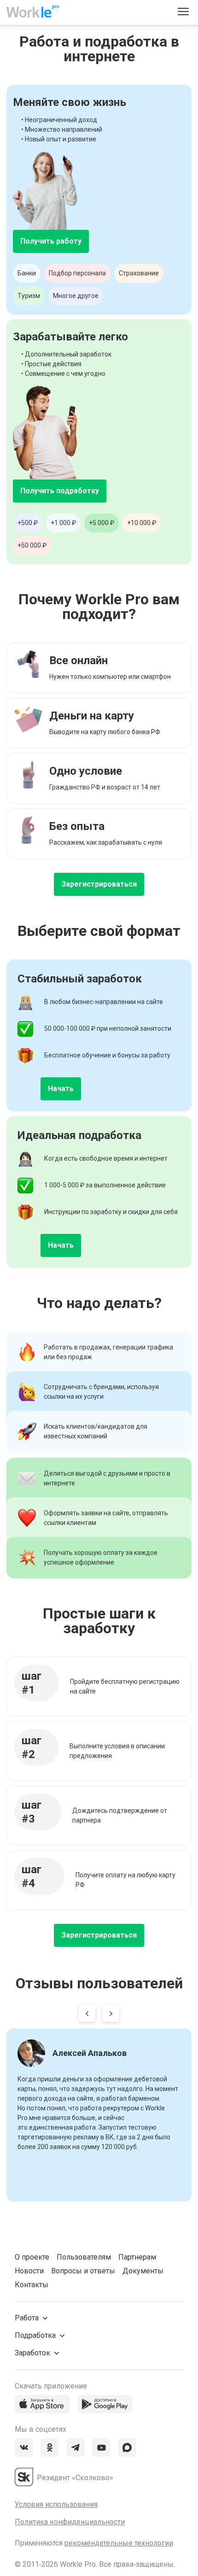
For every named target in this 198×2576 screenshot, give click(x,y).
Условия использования (56, 2504)
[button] (87, 2015)
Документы (143, 2271)
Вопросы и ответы (83, 2271)
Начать (61, 1089)
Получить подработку (60, 491)
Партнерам (137, 2257)
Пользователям (84, 2257)
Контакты (32, 2285)
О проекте (32, 2257)
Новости (29, 2271)
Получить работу (51, 241)
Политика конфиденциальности (70, 2522)
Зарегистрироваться (99, 884)
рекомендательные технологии (119, 2543)
